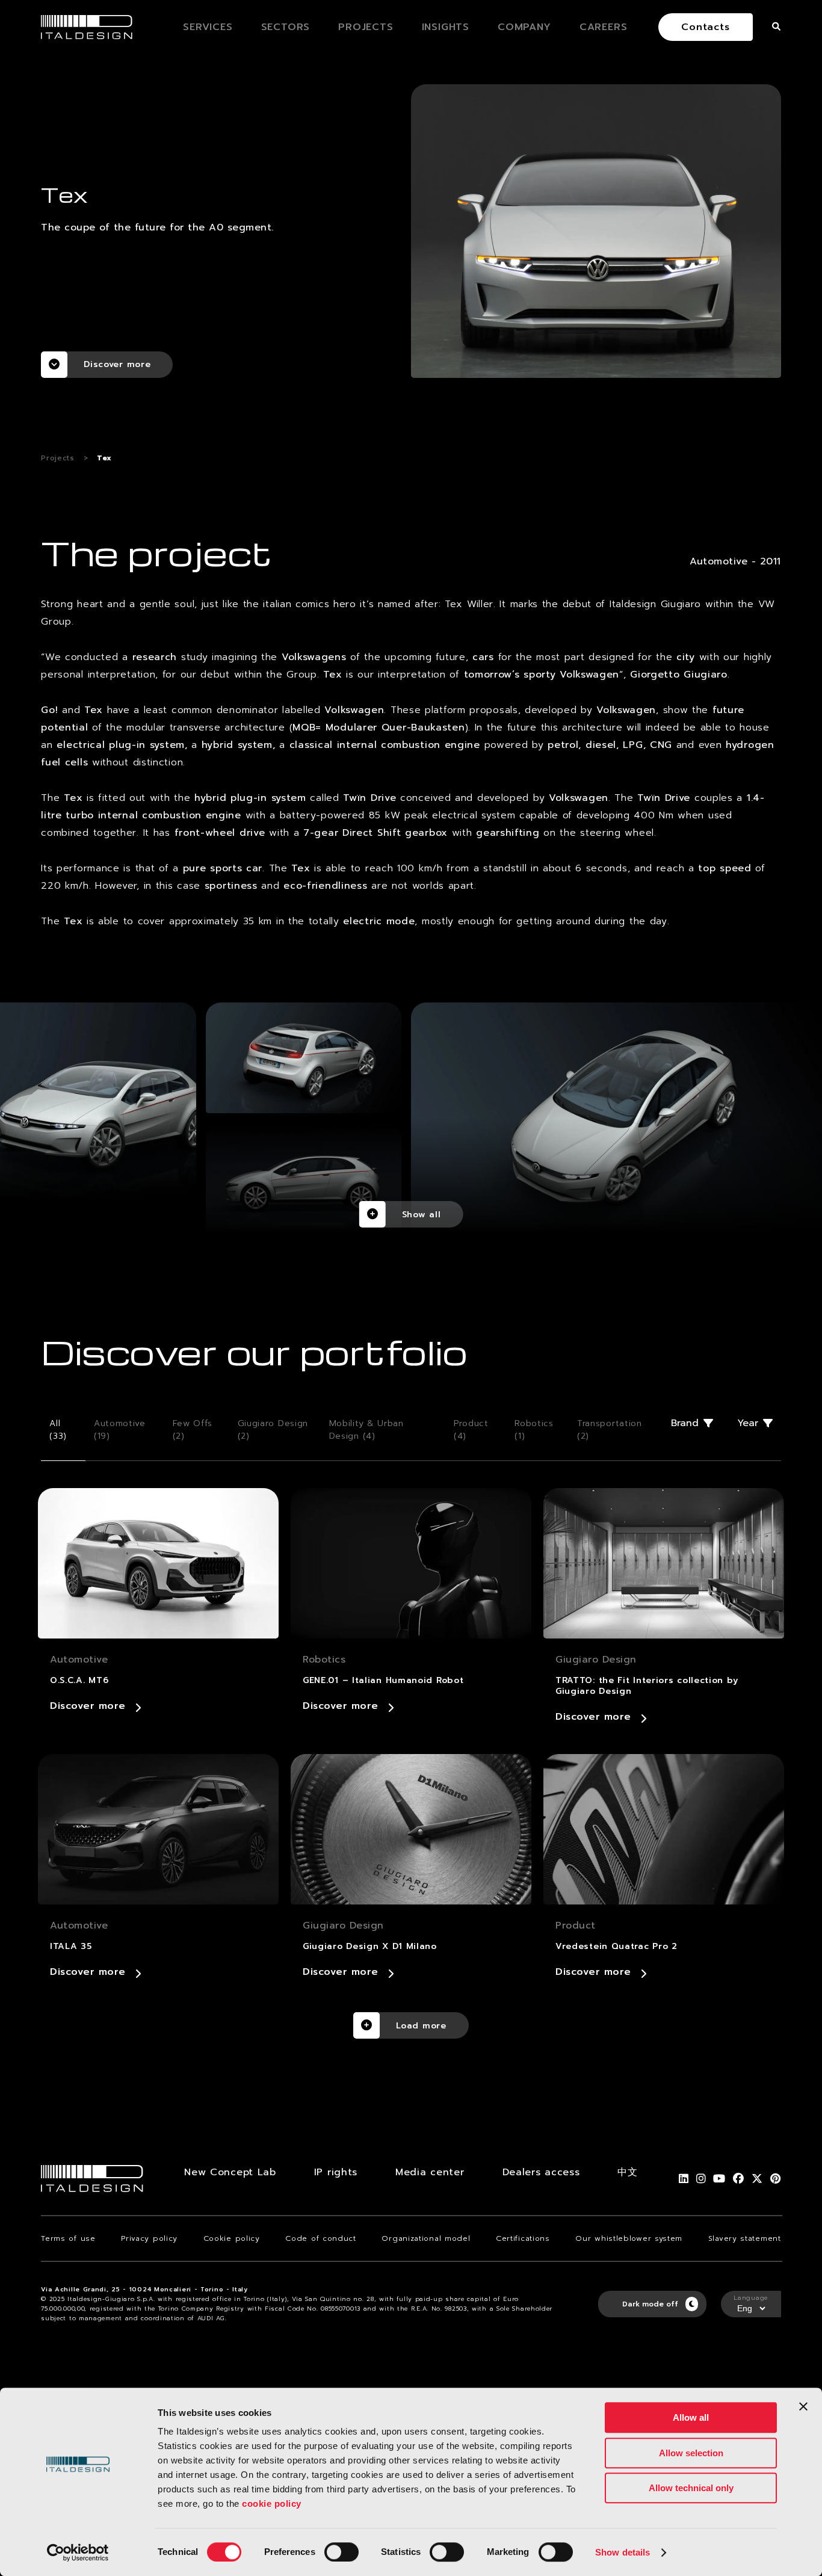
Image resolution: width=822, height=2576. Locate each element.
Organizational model (426, 2238)
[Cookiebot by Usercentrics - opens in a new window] (78, 2553)
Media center (430, 2172)
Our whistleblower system (629, 2238)
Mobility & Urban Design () (366, 1430)
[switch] (341, 2552)
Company (524, 27)
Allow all (691, 2417)
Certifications (523, 2238)
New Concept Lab (230, 2172)
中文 (627, 2172)
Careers (604, 27)
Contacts (705, 27)
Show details (623, 2552)
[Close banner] (803, 2406)
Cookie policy (232, 2238)
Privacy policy (149, 2238)
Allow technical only (691, 2488)
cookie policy (272, 2503)
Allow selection (691, 2453)
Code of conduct (321, 2238)
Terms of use (68, 2238)
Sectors (286, 27)
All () (58, 1430)
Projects (366, 27)
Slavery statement (745, 2238)
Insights (446, 27)
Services (208, 27)
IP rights (336, 2172)
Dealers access (541, 2172)
